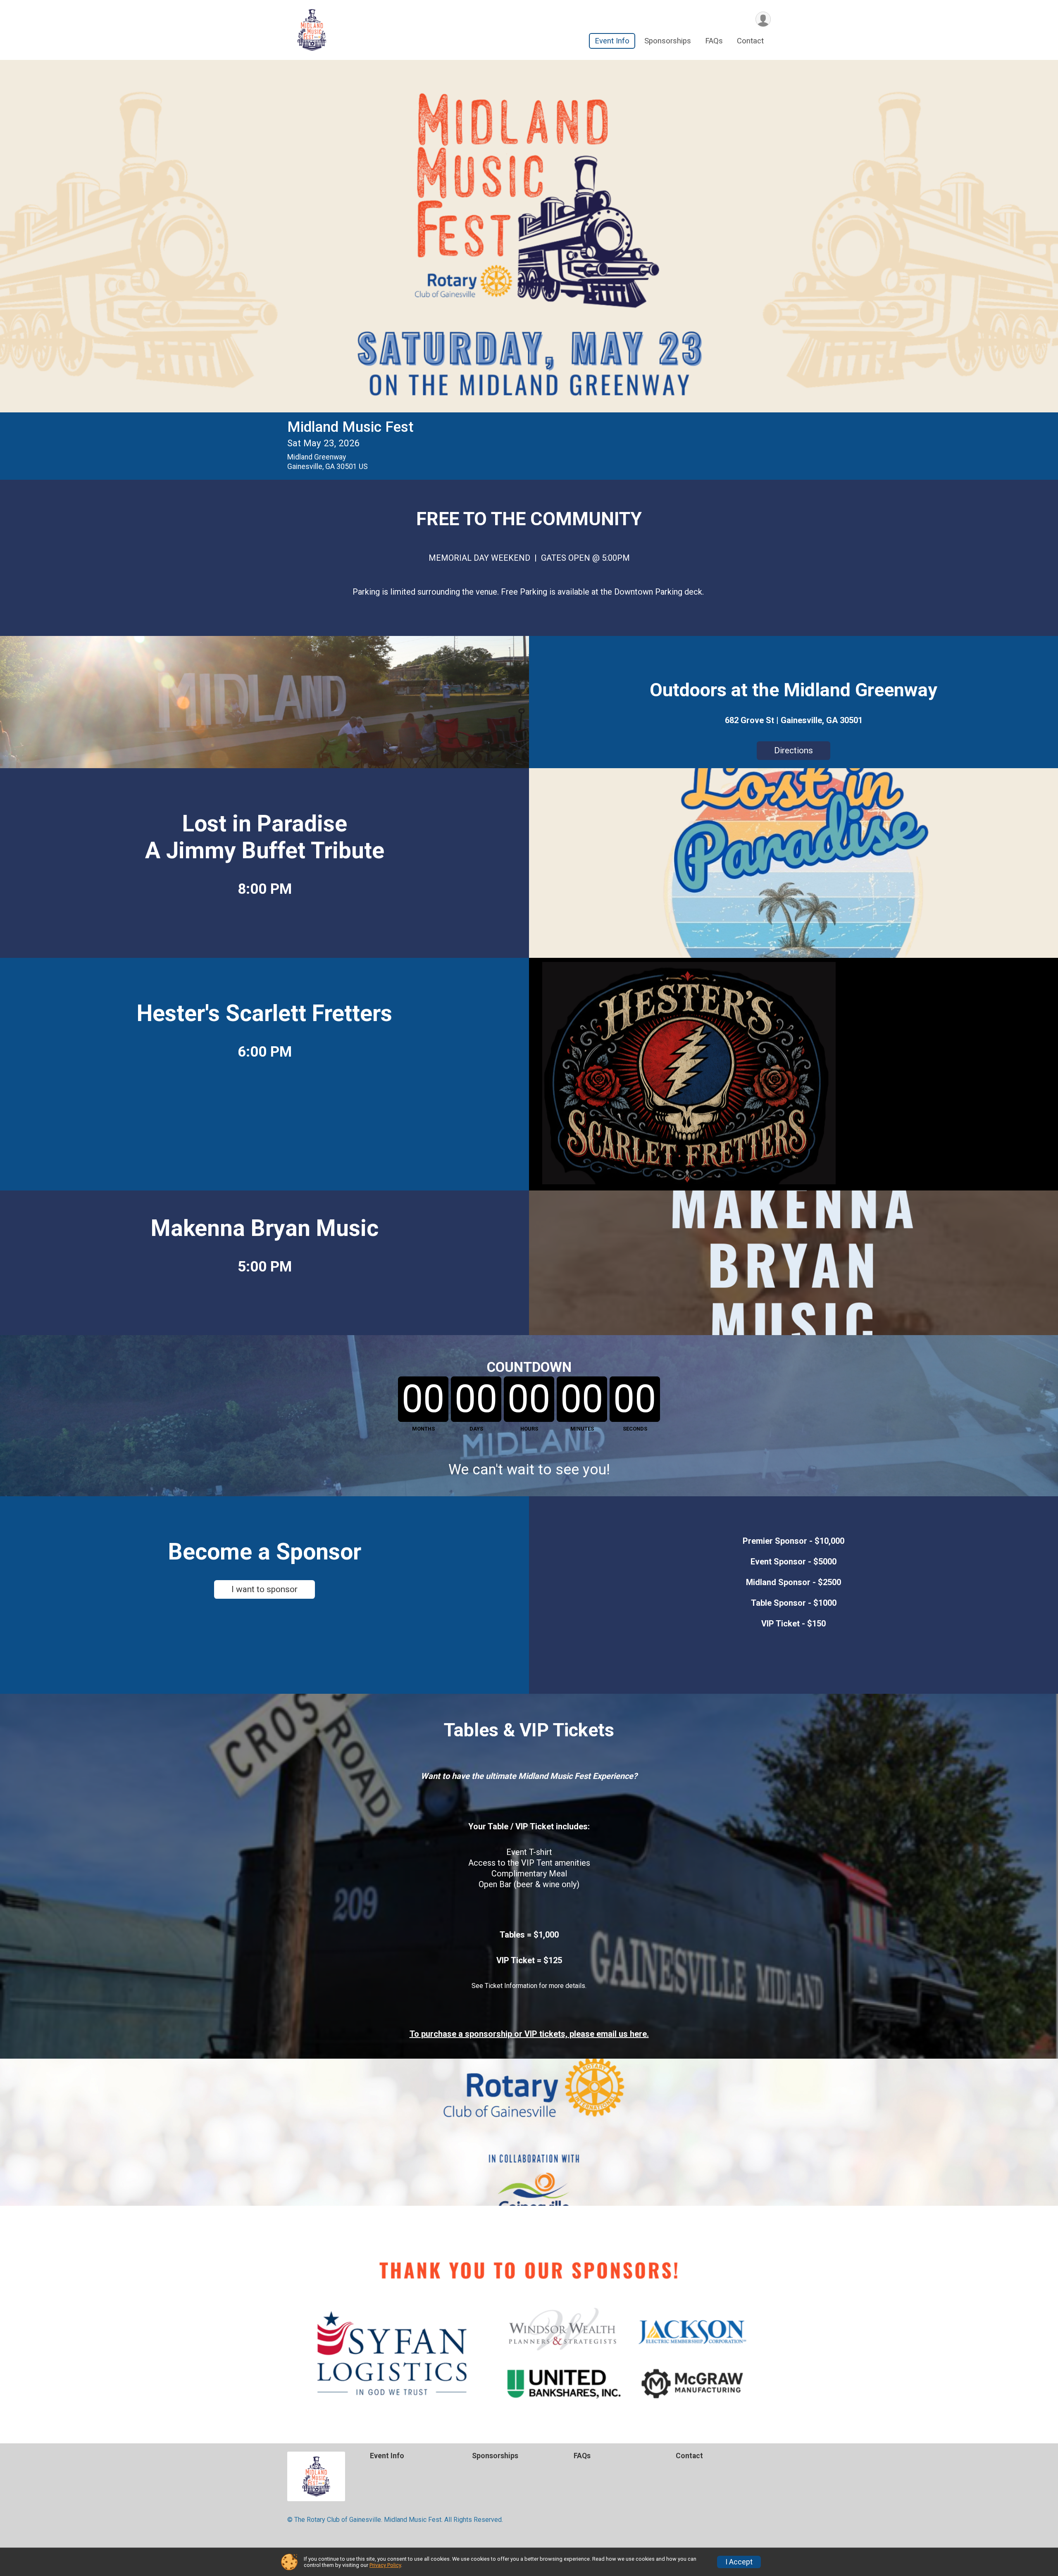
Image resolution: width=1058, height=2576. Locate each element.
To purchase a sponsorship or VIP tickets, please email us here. (529, 2034)
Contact (750, 41)
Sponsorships (668, 41)
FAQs (714, 41)
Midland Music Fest (350, 427)
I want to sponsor (264, 1589)
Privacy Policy (385, 2565)
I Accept (739, 2562)
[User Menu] (763, 19)
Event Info (612, 41)
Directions (793, 750)
